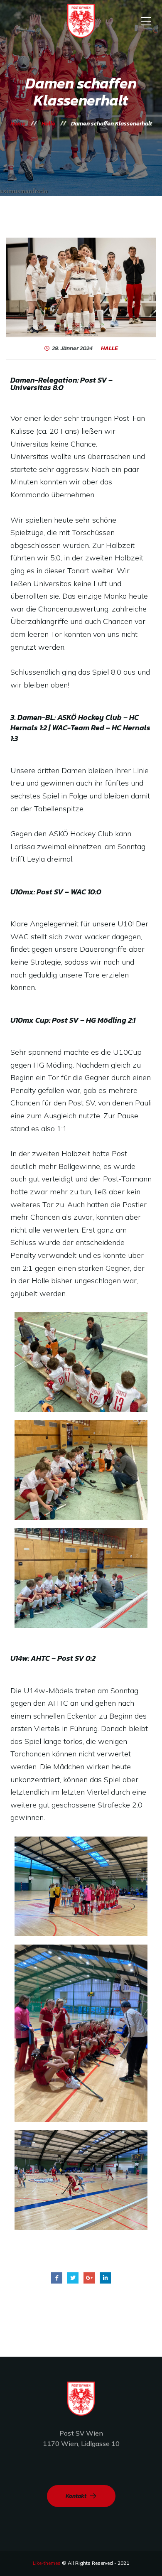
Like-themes (47, 2563)
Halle (109, 349)
